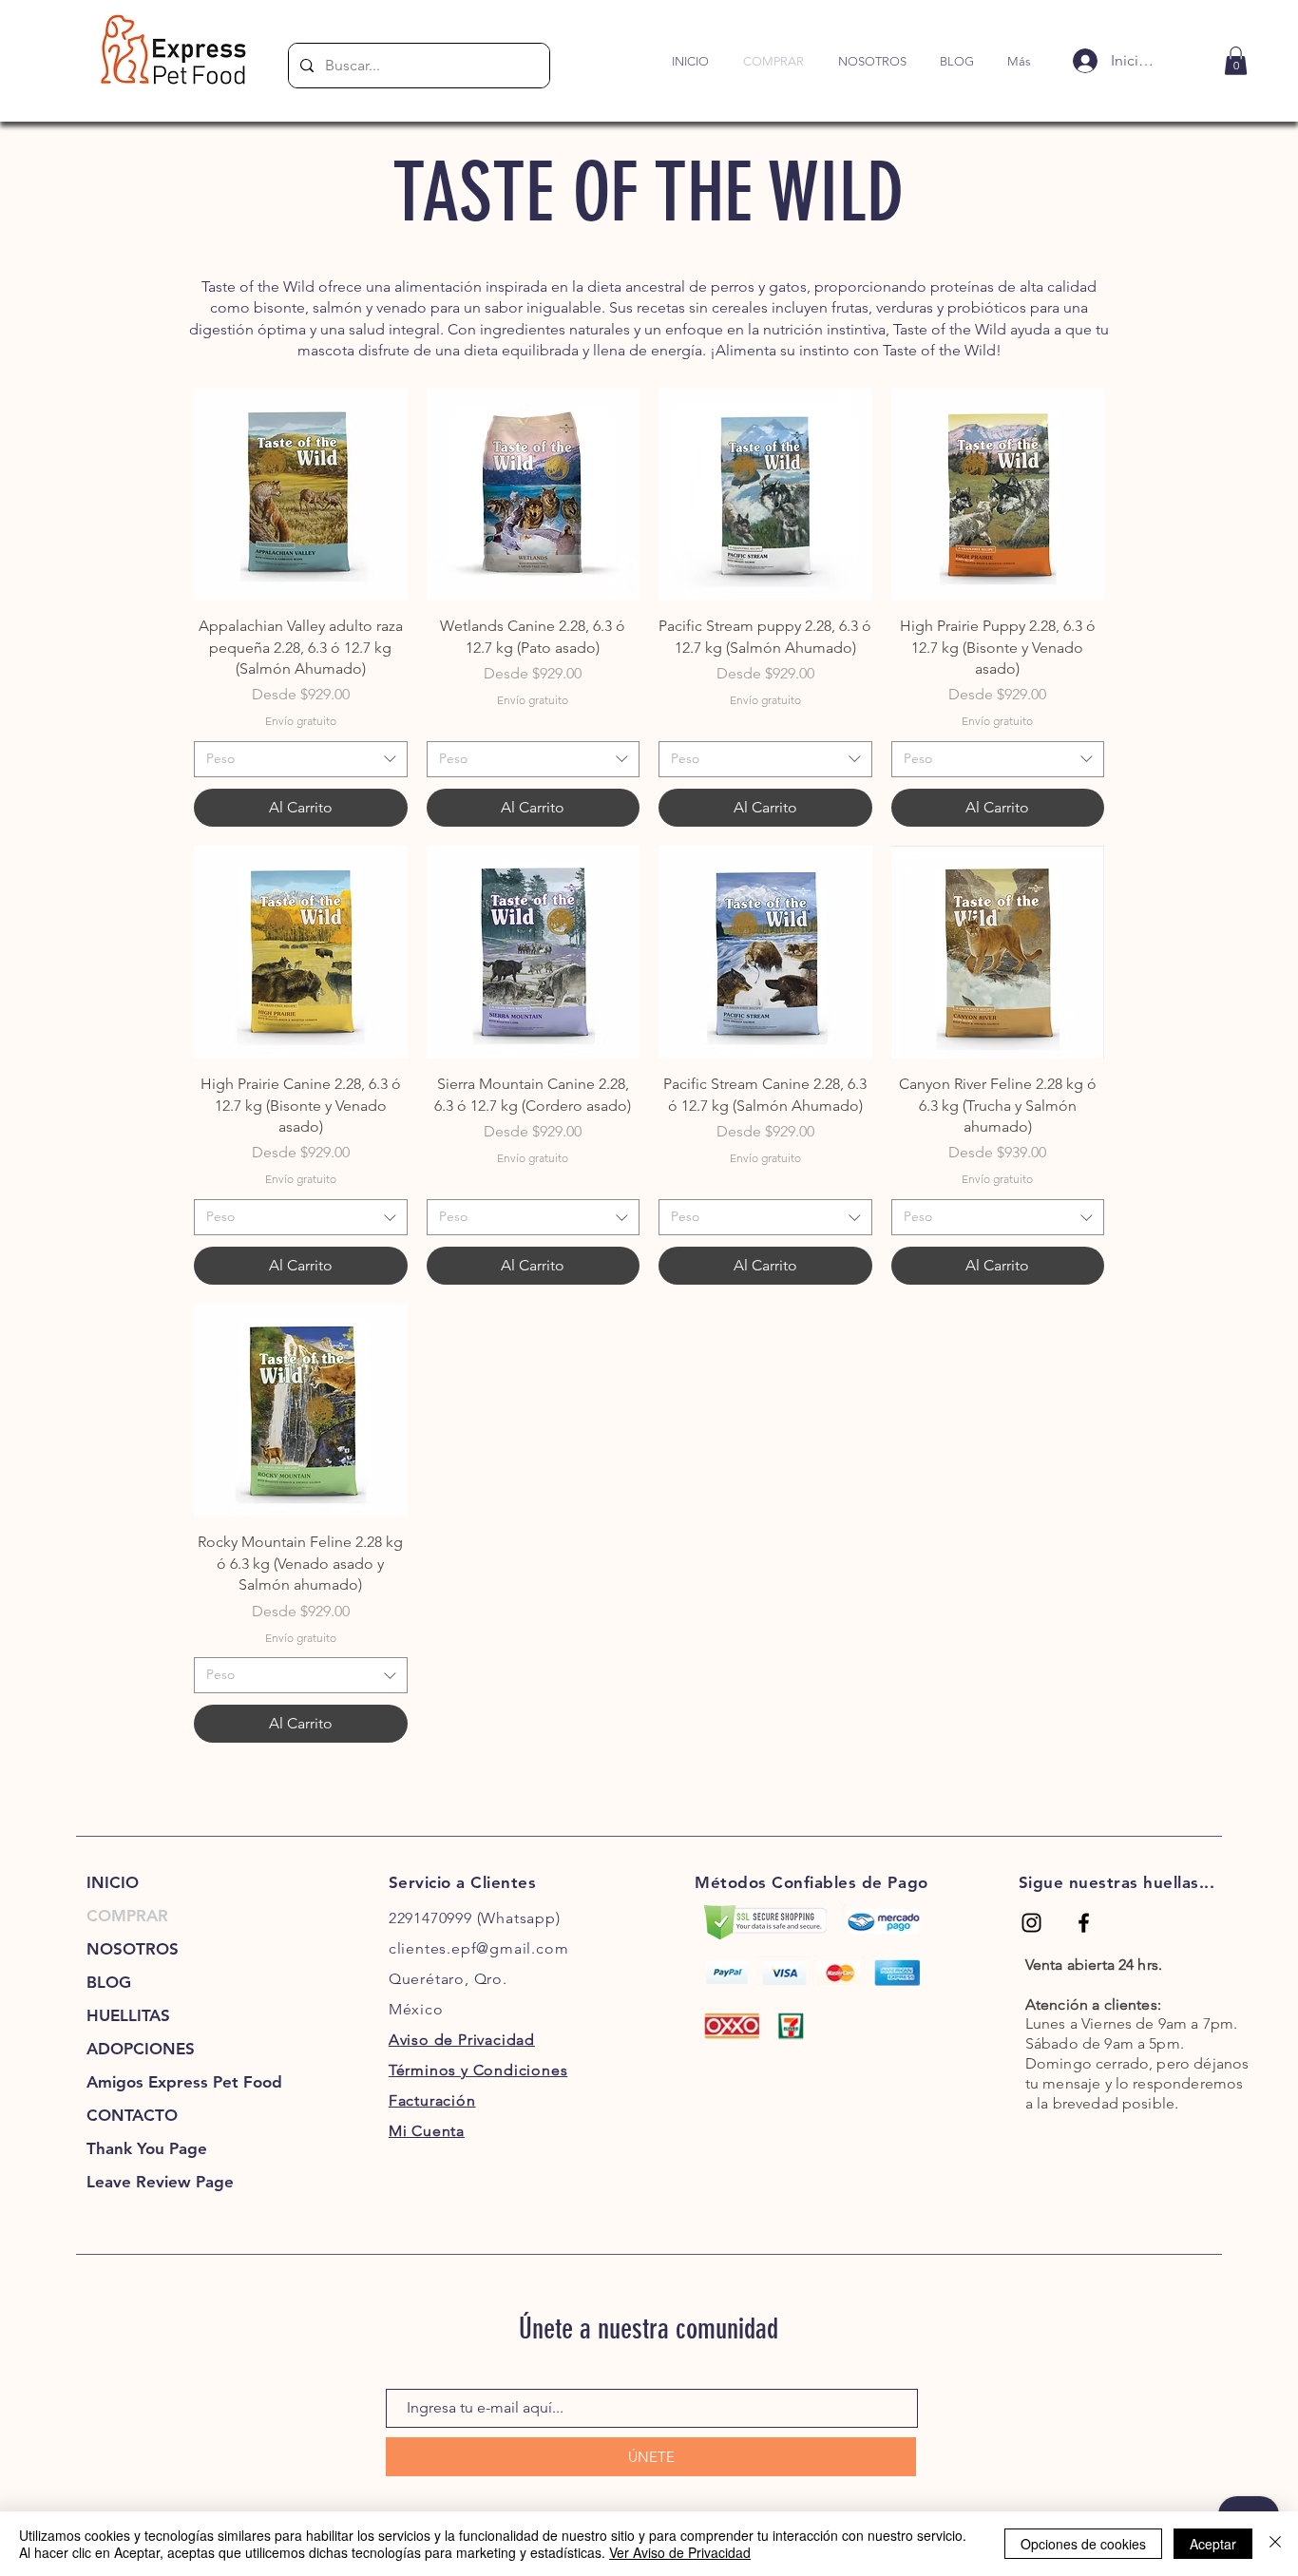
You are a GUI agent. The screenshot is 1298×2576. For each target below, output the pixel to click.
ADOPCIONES (141, 2049)
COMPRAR (127, 1916)
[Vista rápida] (301, 495)
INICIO (113, 1882)
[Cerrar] (1275, 2544)
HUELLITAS (128, 2015)
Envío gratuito (301, 721)
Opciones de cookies (1083, 2544)
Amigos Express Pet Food (151, 2082)
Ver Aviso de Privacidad (680, 2552)
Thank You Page (147, 2148)
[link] (1236, 61)
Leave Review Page (151, 2182)
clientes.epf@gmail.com (479, 1948)
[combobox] (301, 759)
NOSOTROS (133, 1949)
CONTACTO (132, 2115)
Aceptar (1213, 2544)
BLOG (109, 1982)
